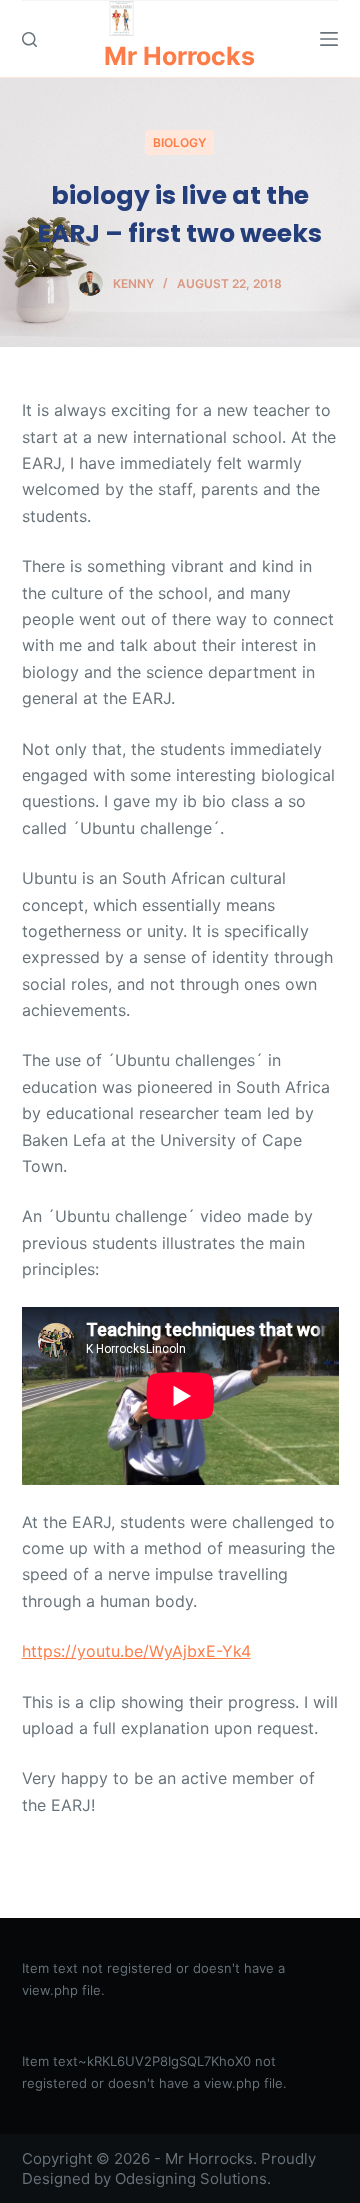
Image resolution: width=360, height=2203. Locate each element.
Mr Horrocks (179, 56)
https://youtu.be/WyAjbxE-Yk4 (136, 1651)
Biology (179, 142)
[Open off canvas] (329, 39)
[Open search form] (29, 39)
